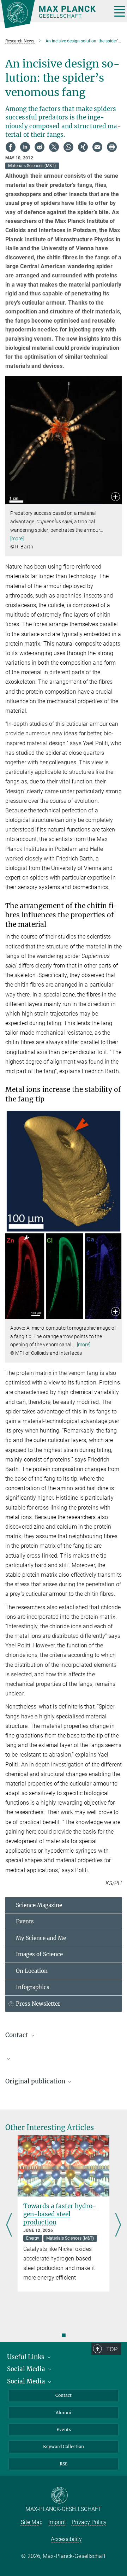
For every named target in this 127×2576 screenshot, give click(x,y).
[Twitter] (54, 147)
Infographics (33, 1987)
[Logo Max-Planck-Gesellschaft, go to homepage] (54, 14)
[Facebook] (11, 147)
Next (118, 2225)
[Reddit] (40, 147)
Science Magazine (39, 1905)
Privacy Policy (89, 2522)
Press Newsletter (38, 2004)
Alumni (64, 2413)
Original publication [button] (36, 2081)
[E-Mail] (97, 147)
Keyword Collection (64, 2446)
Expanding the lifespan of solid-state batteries (62, 2210)
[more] (17, 539)
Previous (9, 2225)
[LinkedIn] (25, 147)
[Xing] (83, 147)
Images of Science (39, 1954)
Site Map (32, 2522)
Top (112, 2349)
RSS (64, 2464)
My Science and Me (41, 1938)
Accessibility (66, 2539)
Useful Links (26, 2357)
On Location (32, 1971)
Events (25, 1921)
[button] (116, 497)
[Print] (112, 147)
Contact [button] (17, 2035)
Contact (64, 2395)
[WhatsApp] (68, 147)
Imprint (57, 2522)
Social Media (27, 2369)
